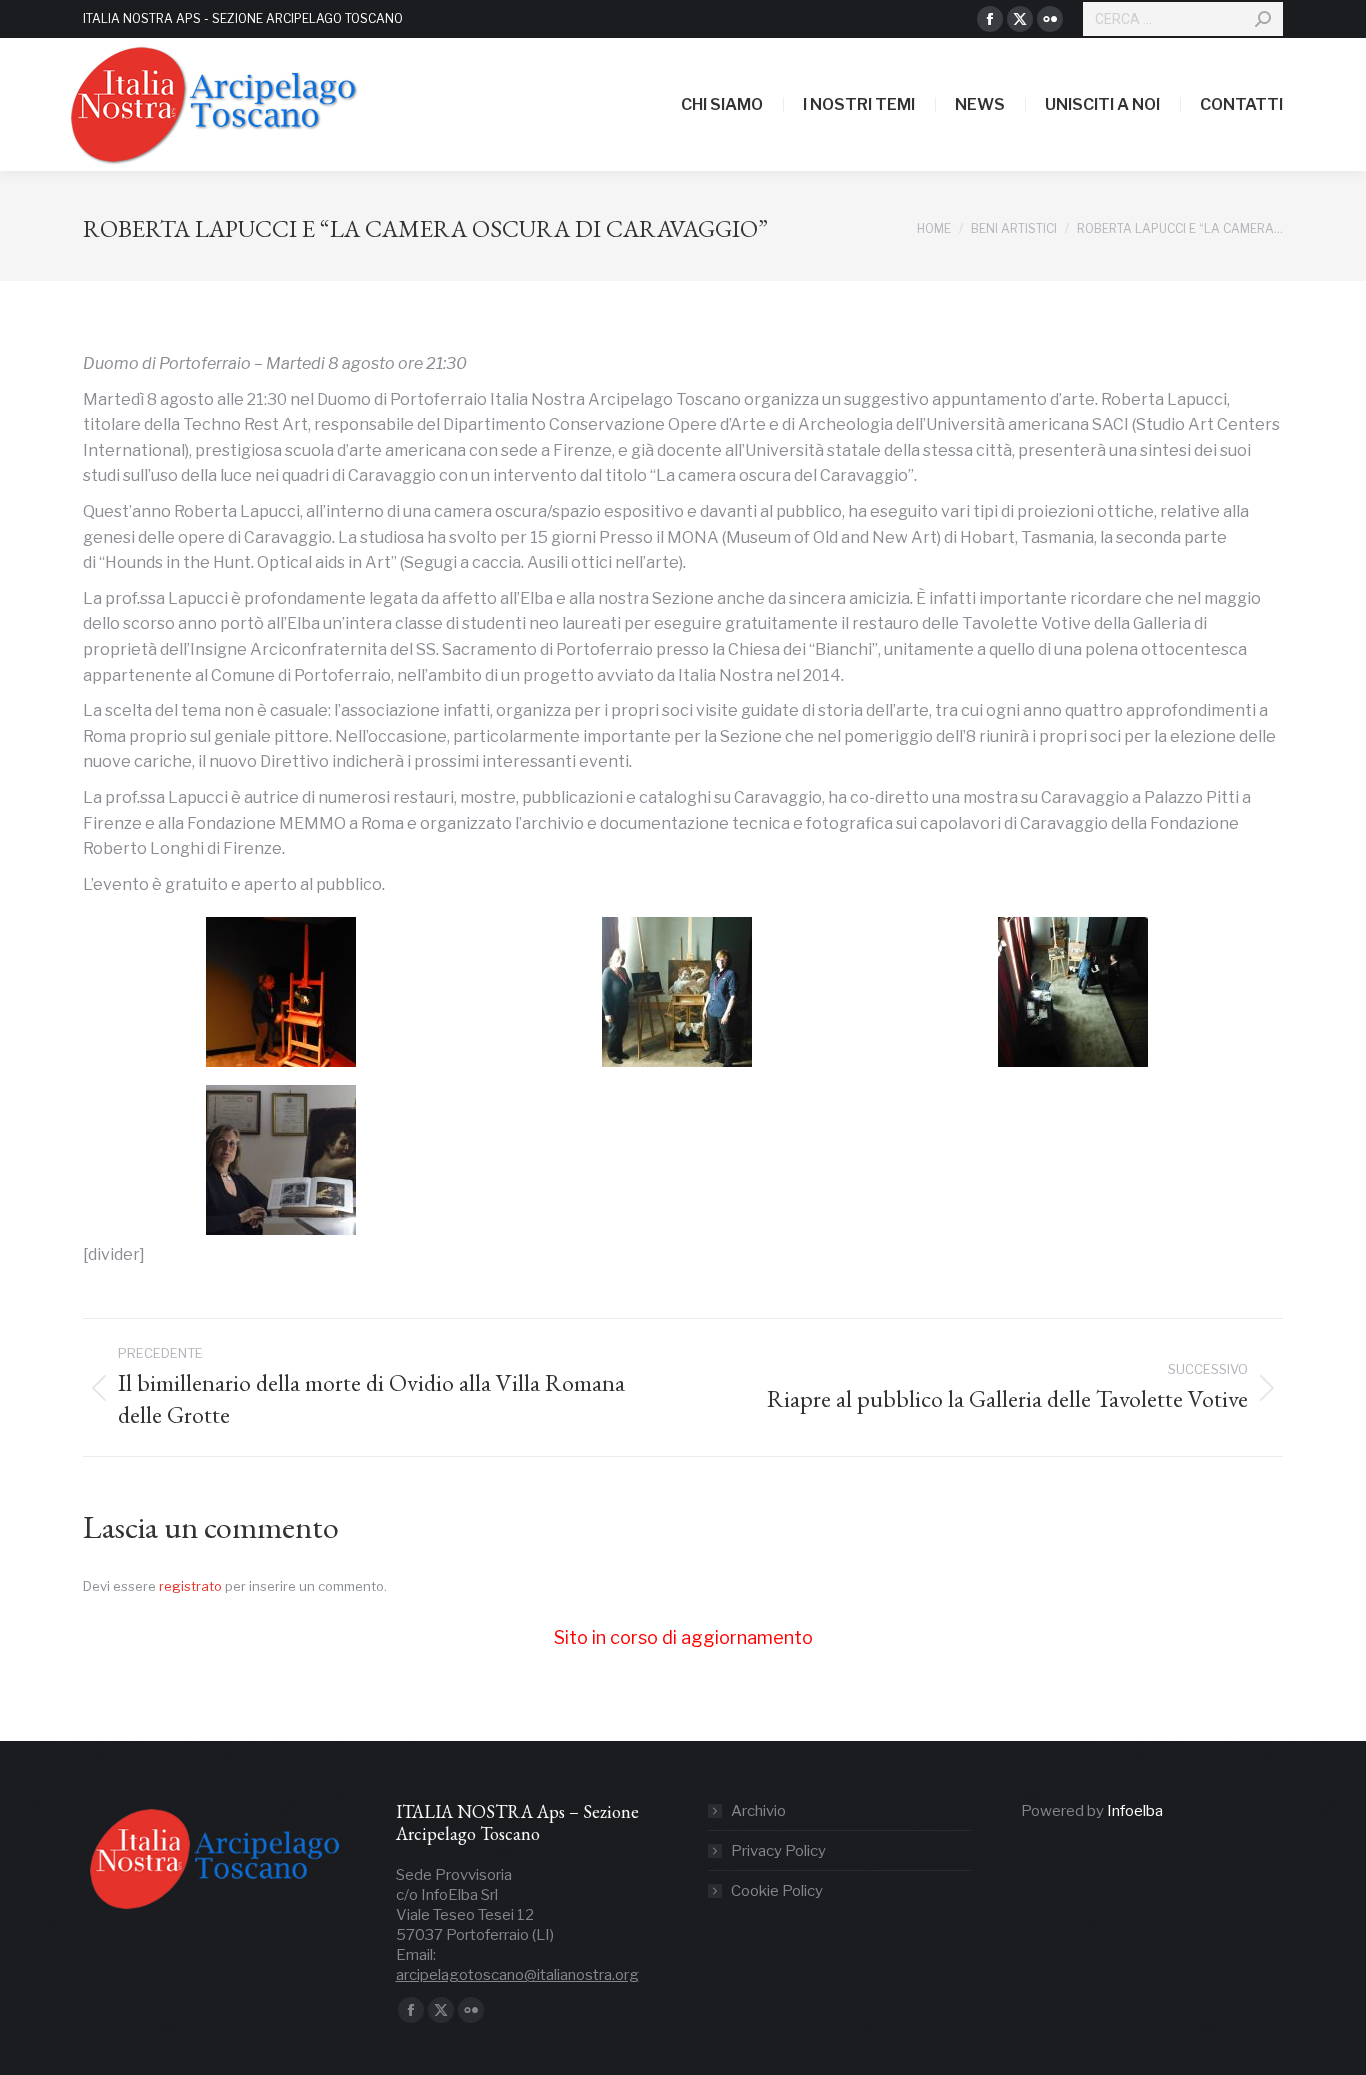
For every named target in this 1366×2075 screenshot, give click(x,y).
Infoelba (1135, 1811)
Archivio (758, 1811)
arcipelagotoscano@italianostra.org (517, 1975)
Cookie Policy (777, 1891)
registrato (190, 1586)
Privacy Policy (778, 1851)
